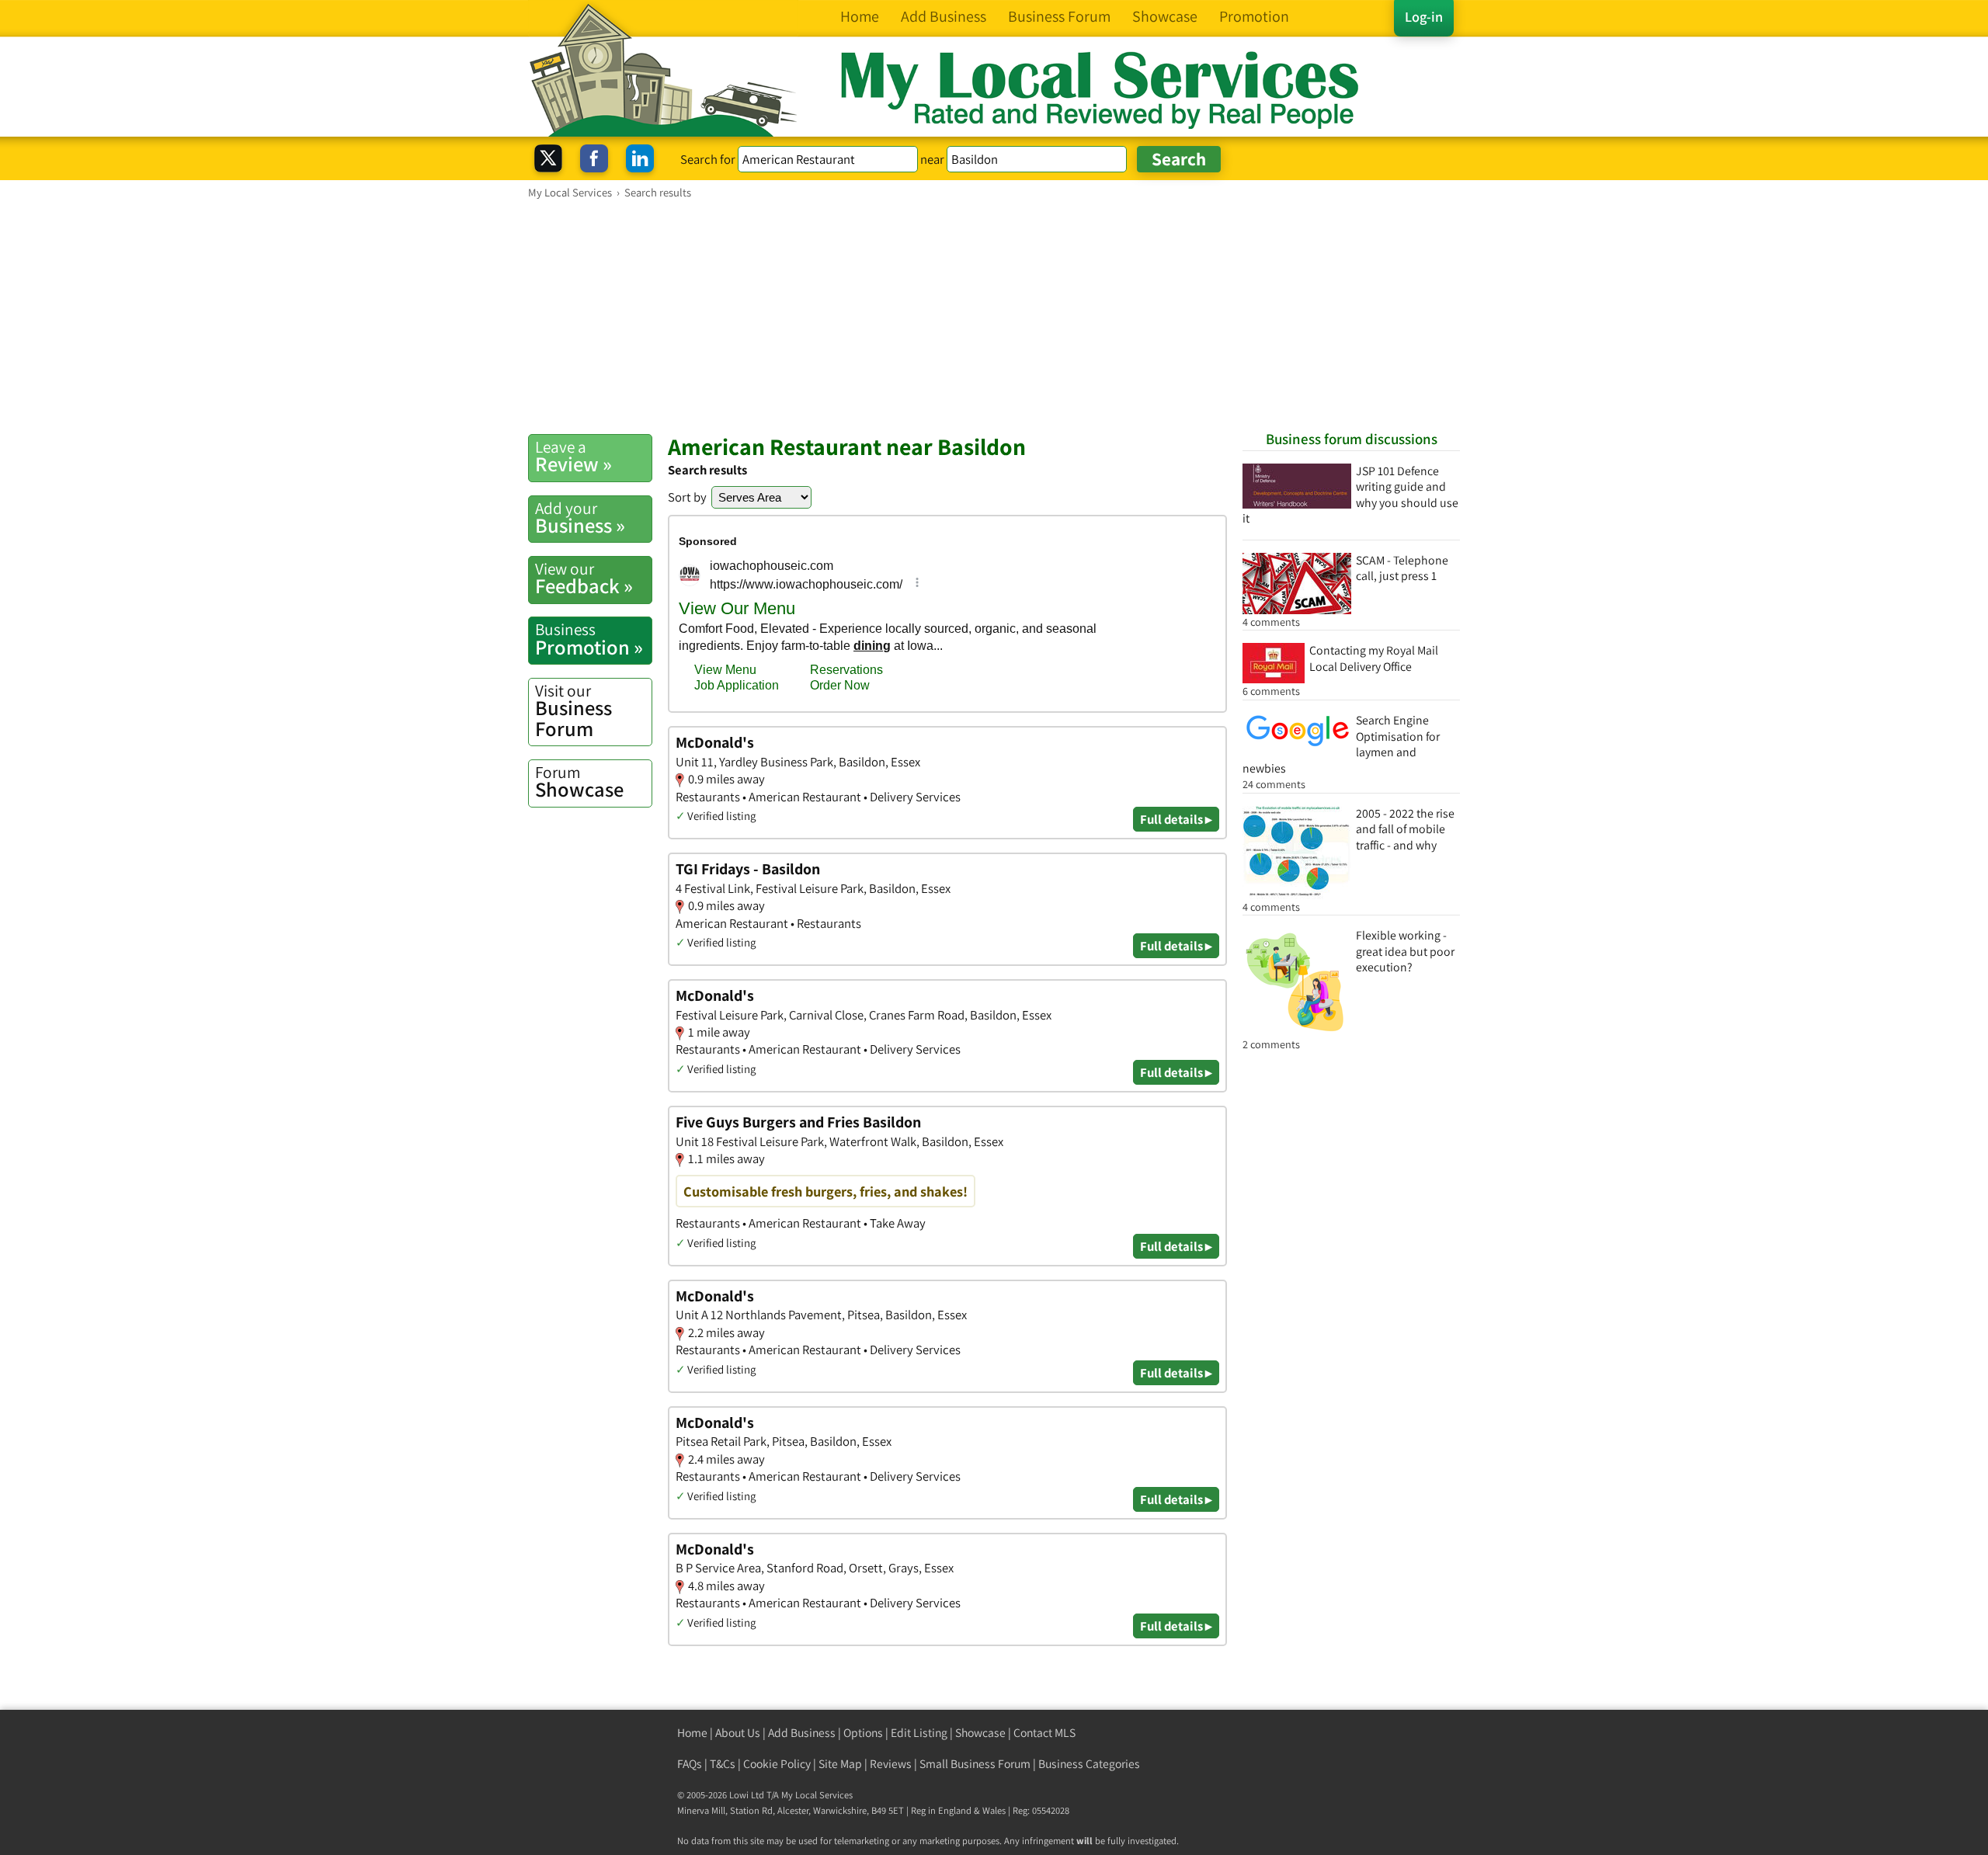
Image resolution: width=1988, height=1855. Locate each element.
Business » (580, 518)
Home (692, 1733)
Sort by (687, 497)
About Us (738, 1733)
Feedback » (584, 578)
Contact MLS (1044, 1733)
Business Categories (1089, 1764)
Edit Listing (919, 1733)
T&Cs (723, 1764)
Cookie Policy (777, 1764)
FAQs (690, 1764)
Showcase (579, 782)
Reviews (891, 1764)
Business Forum (573, 711)
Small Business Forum (975, 1764)
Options (863, 1733)
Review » (573, 457)
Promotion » (589, 639)
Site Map (840, 1764)
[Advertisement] (994, 316)
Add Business (802, 1733)
